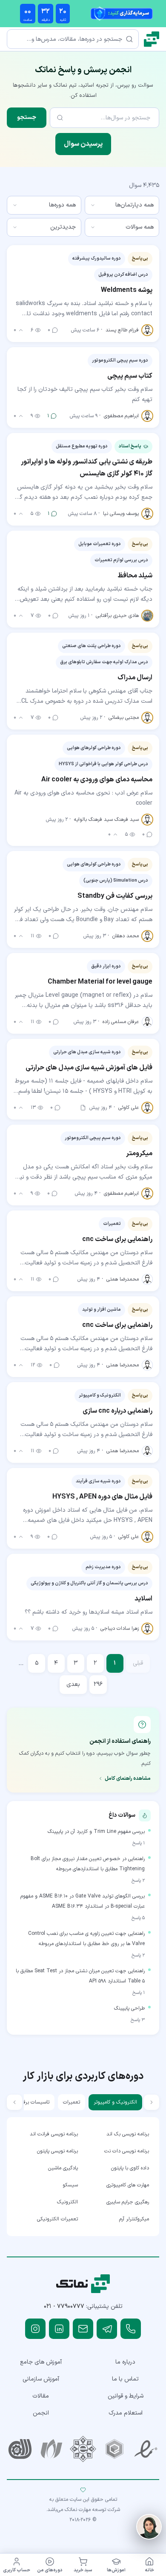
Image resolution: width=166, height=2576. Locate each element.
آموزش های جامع (41, 2362)
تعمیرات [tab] (72, 2102)
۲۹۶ (98, 1684)
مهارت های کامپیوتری (128, 2185)
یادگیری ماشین (63, 2168)
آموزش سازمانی (41, 2379)
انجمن (41, 2413)
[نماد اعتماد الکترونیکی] (146, 2449)
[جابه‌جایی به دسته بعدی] (14, 2102)
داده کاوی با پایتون (130, 2168)
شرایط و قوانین (126, 2396)
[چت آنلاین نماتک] (149, 2527)
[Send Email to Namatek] (83, 2329)
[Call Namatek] (131, 2329)
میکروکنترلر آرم (134, 2219)
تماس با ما (125, 2379)
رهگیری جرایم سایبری (128, 2202)
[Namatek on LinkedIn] (59, 2329)
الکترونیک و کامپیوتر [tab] (115, 2102)
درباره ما (125, 2362)
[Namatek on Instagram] (35, 2329)
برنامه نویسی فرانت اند (54, 2134)
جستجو (27, 117)
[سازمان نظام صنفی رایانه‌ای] (52, 2449)
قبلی (138, 1663)
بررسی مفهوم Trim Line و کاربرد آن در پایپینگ (96, 1832)
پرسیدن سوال (83, 144)
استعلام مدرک (126, 2413)
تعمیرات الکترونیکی (57, 2219)
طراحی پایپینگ (129, 2008)
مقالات (41, 2396)
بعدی (73, 1684)
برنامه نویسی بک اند (128, 2134)
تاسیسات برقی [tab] (34, 2102)
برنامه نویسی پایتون (57, 2151)
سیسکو (70, 2185)
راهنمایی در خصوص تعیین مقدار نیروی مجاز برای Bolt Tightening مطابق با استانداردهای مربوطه (88, 1864)
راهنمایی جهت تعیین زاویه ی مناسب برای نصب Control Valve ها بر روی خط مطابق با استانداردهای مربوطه (86, 1939)
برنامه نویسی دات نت (127, 2151)
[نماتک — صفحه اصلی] (152, 39)
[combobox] (122, 205)
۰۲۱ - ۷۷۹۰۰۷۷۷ (64, 2306)
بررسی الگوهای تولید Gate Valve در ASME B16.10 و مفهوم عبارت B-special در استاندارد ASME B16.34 (83, 1901)
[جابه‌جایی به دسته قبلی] (152, 2102)
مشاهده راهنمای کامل (128, 1779)
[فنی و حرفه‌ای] (20, 2449)
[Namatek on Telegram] (107, 2329)
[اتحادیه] (114, 2449)
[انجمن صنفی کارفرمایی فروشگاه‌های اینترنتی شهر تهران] (83, 2449)
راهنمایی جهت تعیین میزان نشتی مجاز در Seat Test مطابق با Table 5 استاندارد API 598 (80, 1976)
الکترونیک (67, 2202)
